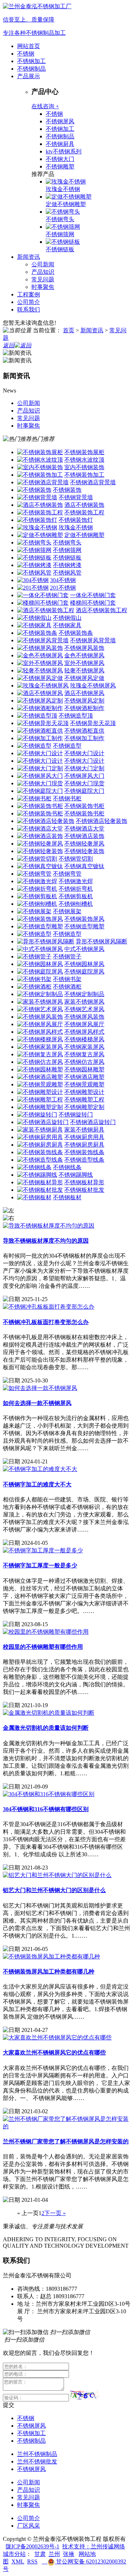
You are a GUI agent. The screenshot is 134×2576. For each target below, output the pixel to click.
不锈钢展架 (67, 911)
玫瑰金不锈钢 (63, 189)
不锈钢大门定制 (84, 768)
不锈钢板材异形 (84, 1182)
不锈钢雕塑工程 (84, 1099)
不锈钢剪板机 (76, 896)
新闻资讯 (29, 257)
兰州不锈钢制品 (37, 2454)
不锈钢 (26, 54)
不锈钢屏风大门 (84, 776)
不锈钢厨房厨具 (84, 1145)
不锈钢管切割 (76, 859)
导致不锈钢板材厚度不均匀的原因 (46, 1241)
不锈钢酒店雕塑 (84, 1077)
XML (18, 2561)
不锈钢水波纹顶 (84, 460)
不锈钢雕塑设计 (84, 1092)
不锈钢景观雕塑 (84, 1084)
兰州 (54, 2554)
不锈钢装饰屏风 (84, 919)
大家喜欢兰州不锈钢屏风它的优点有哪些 (54, 2053)
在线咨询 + (45, 106)
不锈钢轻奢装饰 (84, 851)
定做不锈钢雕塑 (66, 204)
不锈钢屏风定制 (84, 701)
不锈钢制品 (31, 69)
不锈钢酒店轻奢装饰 (101, 821)
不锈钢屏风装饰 (84, 648)
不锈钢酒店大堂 (84, 828)
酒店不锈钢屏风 (84, 693)
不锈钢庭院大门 (84, 791)
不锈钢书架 (67, 979)
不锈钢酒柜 (67, 987)
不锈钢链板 (60, 249)
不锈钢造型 (67, 746)
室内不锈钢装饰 (84, 467)
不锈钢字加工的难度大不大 (37, 1484)
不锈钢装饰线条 (84, 1152)
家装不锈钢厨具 (84, 1130)
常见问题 (43, 279)
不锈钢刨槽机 (76, 904)
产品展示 (29, 76)
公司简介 (29, 302)
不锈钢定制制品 (84, 994)
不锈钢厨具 (60, 144)
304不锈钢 (63, 580)
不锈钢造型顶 (76, 716)
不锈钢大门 (60, 159)
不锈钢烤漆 (67, 565)
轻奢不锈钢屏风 (84, 670)
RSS (32, 2561)
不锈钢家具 (67, 625)
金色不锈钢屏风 (84, 655)
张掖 (69, 2554)
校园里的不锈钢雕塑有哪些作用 (43, 1647)
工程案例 (29, 294)
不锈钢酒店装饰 (84, 836)
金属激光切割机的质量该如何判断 (46, 1728)
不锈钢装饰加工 (84, 475)
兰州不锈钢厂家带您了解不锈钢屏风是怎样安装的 (66, 2141)
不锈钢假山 (67, 618)
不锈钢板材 (67, 1197)
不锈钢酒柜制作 (84, 708)
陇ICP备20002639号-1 (33, 2546)
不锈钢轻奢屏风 (84, 844)
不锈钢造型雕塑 (84, 926)
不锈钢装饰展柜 (84, 452)
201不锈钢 (63, 588)
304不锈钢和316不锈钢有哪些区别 (46, 1809)
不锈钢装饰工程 (84, 512)
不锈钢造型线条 (84, 1160)
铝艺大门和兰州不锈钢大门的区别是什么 (54, 1890)
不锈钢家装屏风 (84, 1047)
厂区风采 (29, 2526)
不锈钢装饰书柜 (84, 806)
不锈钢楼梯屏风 (84, 1039)
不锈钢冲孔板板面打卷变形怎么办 (46, 1322)
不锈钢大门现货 (84, 783)
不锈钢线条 (67, 1167)
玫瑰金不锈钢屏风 (93, 685)
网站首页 (29, 46)
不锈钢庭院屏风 (84, 972)
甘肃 (40, 2554)
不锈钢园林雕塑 (84, 1069)
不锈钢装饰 (67, 490)
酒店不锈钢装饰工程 (101, 610)
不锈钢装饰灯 (76, 520)
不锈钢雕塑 (60, 166)
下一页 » (55, 2213)
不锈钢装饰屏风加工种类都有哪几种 (49, 1972)
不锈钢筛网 (60, 234)
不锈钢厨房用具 (84, 1137)
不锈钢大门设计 (84, 753)
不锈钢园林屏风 (84, 964)
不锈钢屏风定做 (84, 678)
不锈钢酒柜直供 (84, 731)
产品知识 (43, 272)
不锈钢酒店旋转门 (93, 1122)
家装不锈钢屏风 (84, 1002)
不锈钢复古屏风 (84, 1054)
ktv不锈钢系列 (64, 151)
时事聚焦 (43, 287)
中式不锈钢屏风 (84, 949)
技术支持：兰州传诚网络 (94, 2546)
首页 (69, 330)
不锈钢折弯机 (76, 889)
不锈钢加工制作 (84, 738)
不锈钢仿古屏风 (84, 1062)
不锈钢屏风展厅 (84, 1024)
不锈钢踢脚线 (76, 1175)
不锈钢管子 (67, 956)
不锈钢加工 (31, 61)
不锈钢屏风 (60, 121)
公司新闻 (43, 264)
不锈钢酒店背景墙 (93, 482)
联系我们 (29, 309)
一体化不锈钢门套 (93, 595)
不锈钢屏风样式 (84, 1032)
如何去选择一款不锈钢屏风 (37, 1403)
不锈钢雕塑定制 (84, 1107)
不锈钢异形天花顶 (93, 723)
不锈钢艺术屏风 (84, 1009)
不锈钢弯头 (60, 219)
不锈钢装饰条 (76, 633)
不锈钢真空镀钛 (84, 866)
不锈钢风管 (67, 573)
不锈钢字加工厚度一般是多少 (40, 1565)
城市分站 (14, 2554)
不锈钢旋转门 (76, 1115)
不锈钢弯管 (67, 874)
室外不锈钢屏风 (84, 663)
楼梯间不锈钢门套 (93, 603)
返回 (9, 345)
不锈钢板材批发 (84, 1190)
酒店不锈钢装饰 (84, 505)
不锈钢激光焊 (76, 881)
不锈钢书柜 (67, 798)
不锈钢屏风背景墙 (93, 640)
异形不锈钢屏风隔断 (101, 941)
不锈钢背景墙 (76, 497)
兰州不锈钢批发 (37, 2461)
